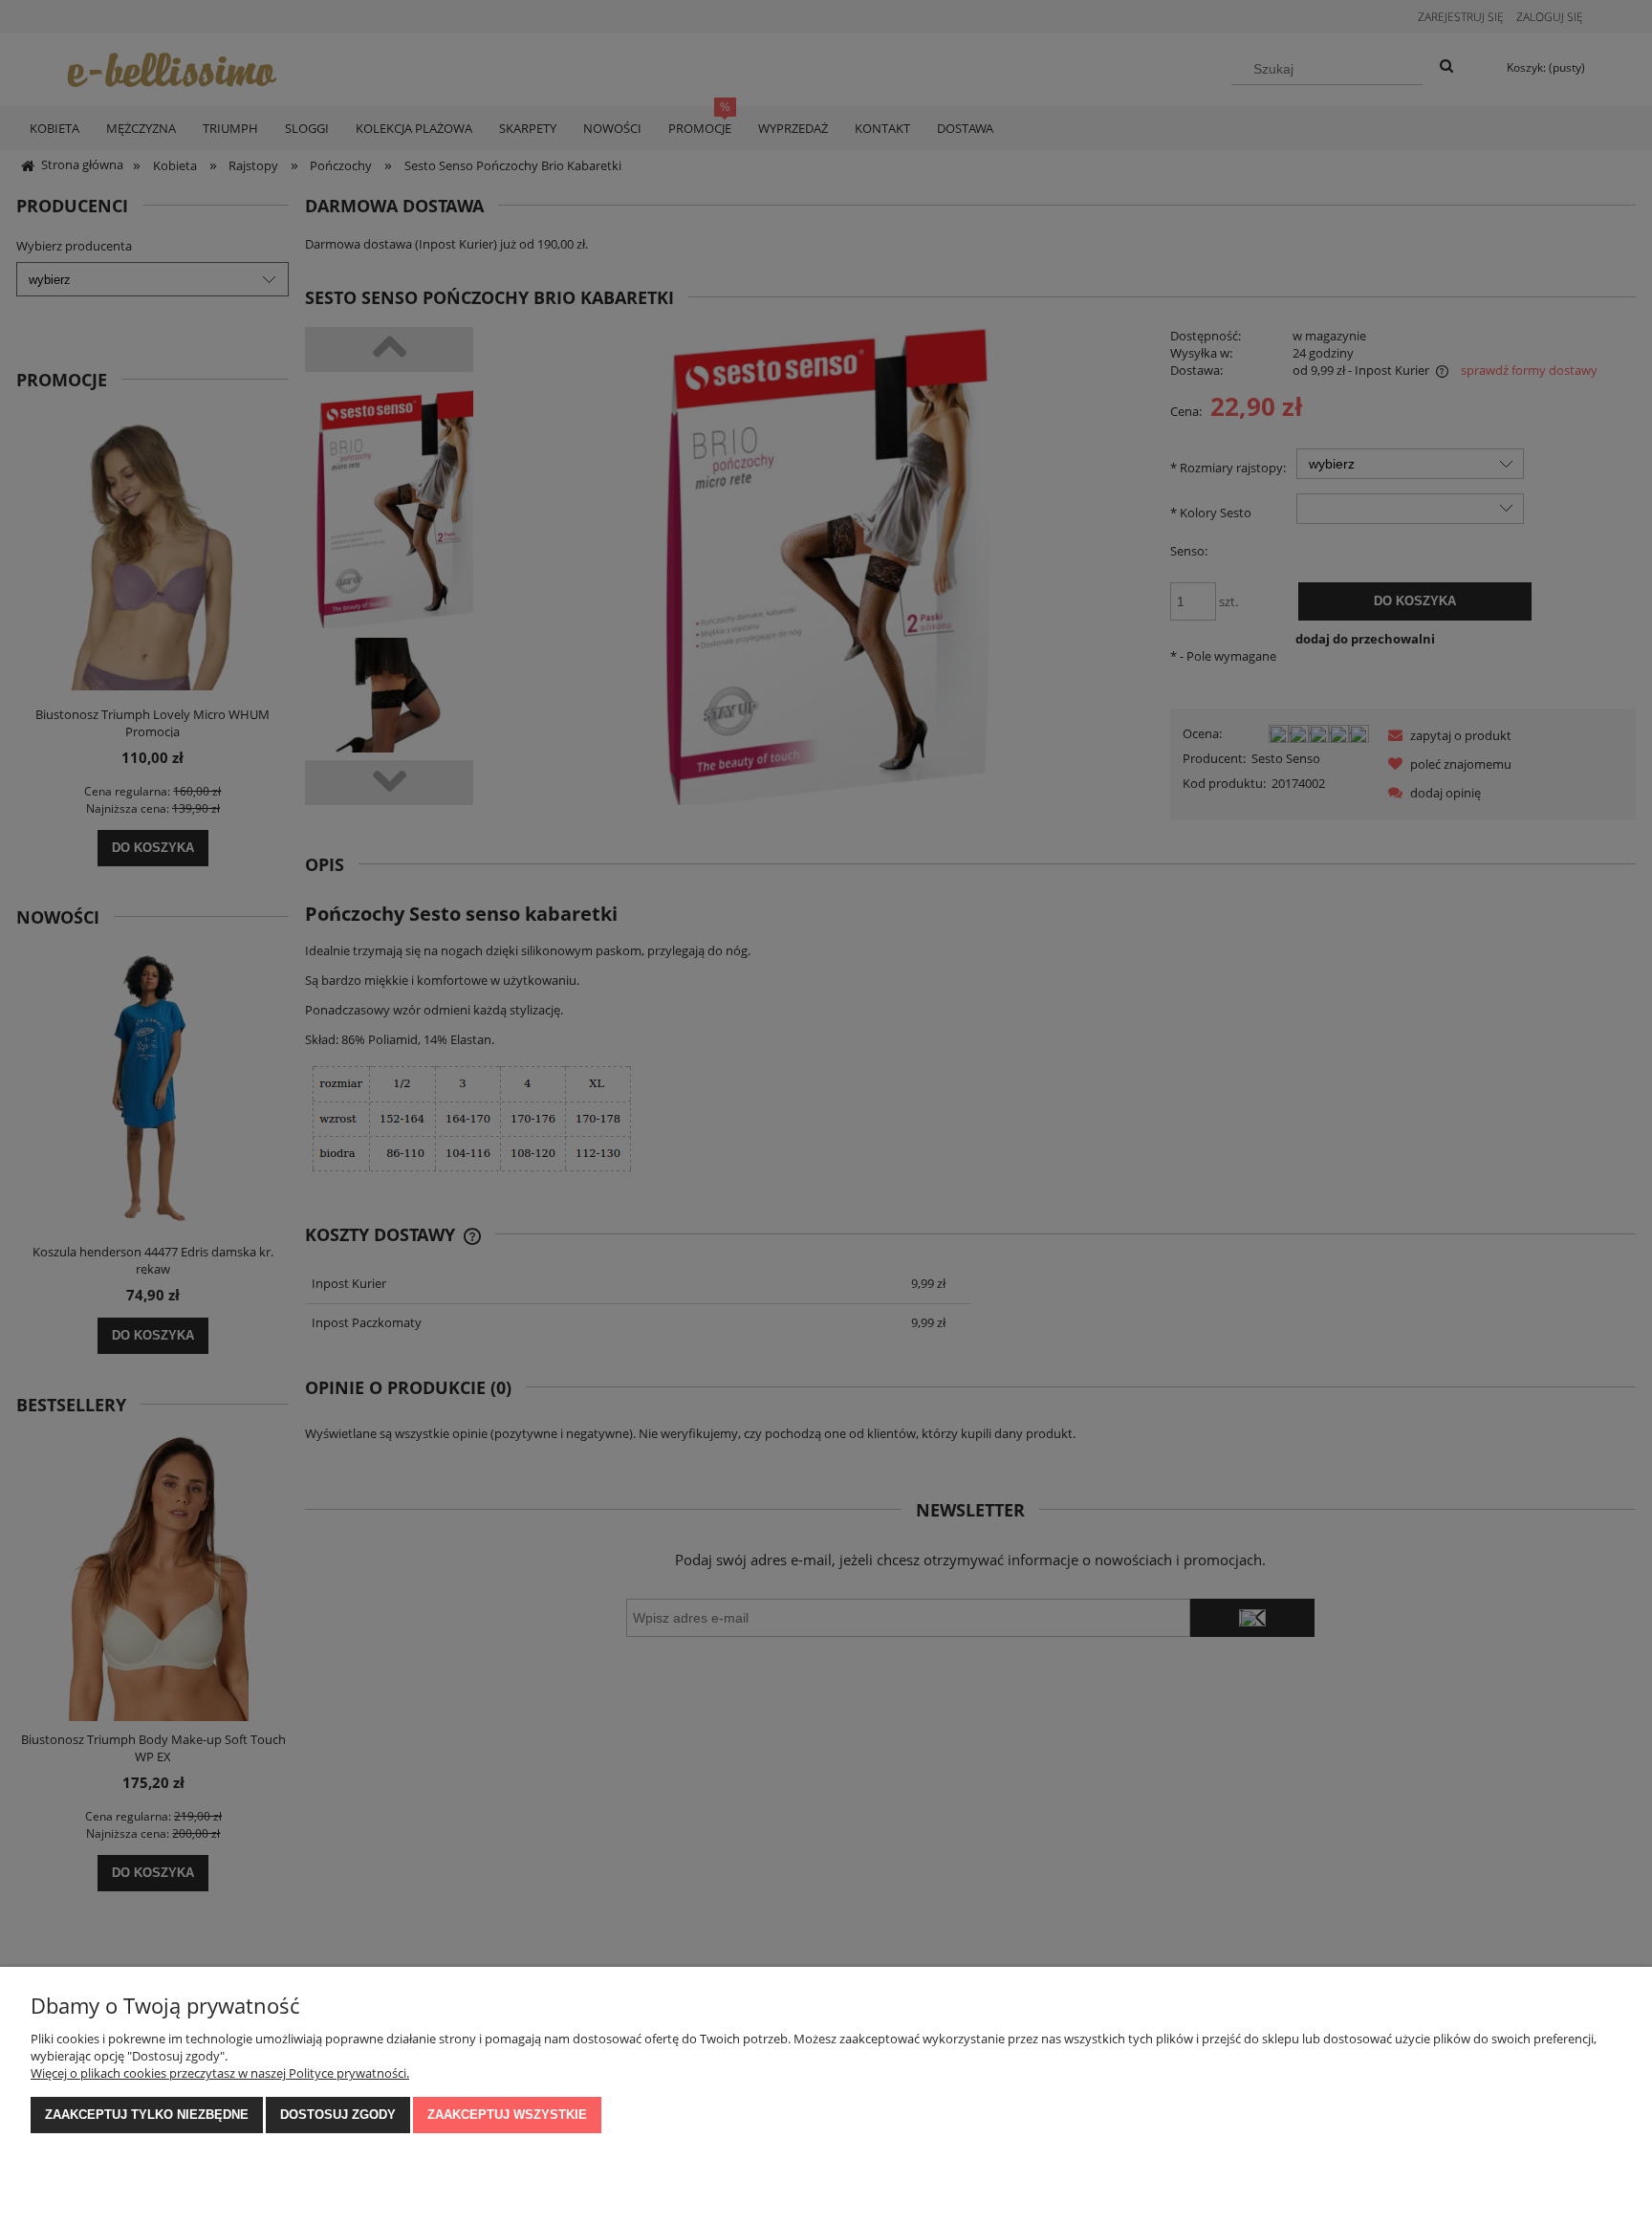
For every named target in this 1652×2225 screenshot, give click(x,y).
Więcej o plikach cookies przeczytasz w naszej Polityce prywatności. (220, 2073)
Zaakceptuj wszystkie (507, 2115)
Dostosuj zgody (338, 2115)
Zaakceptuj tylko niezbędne (147, 2115)
